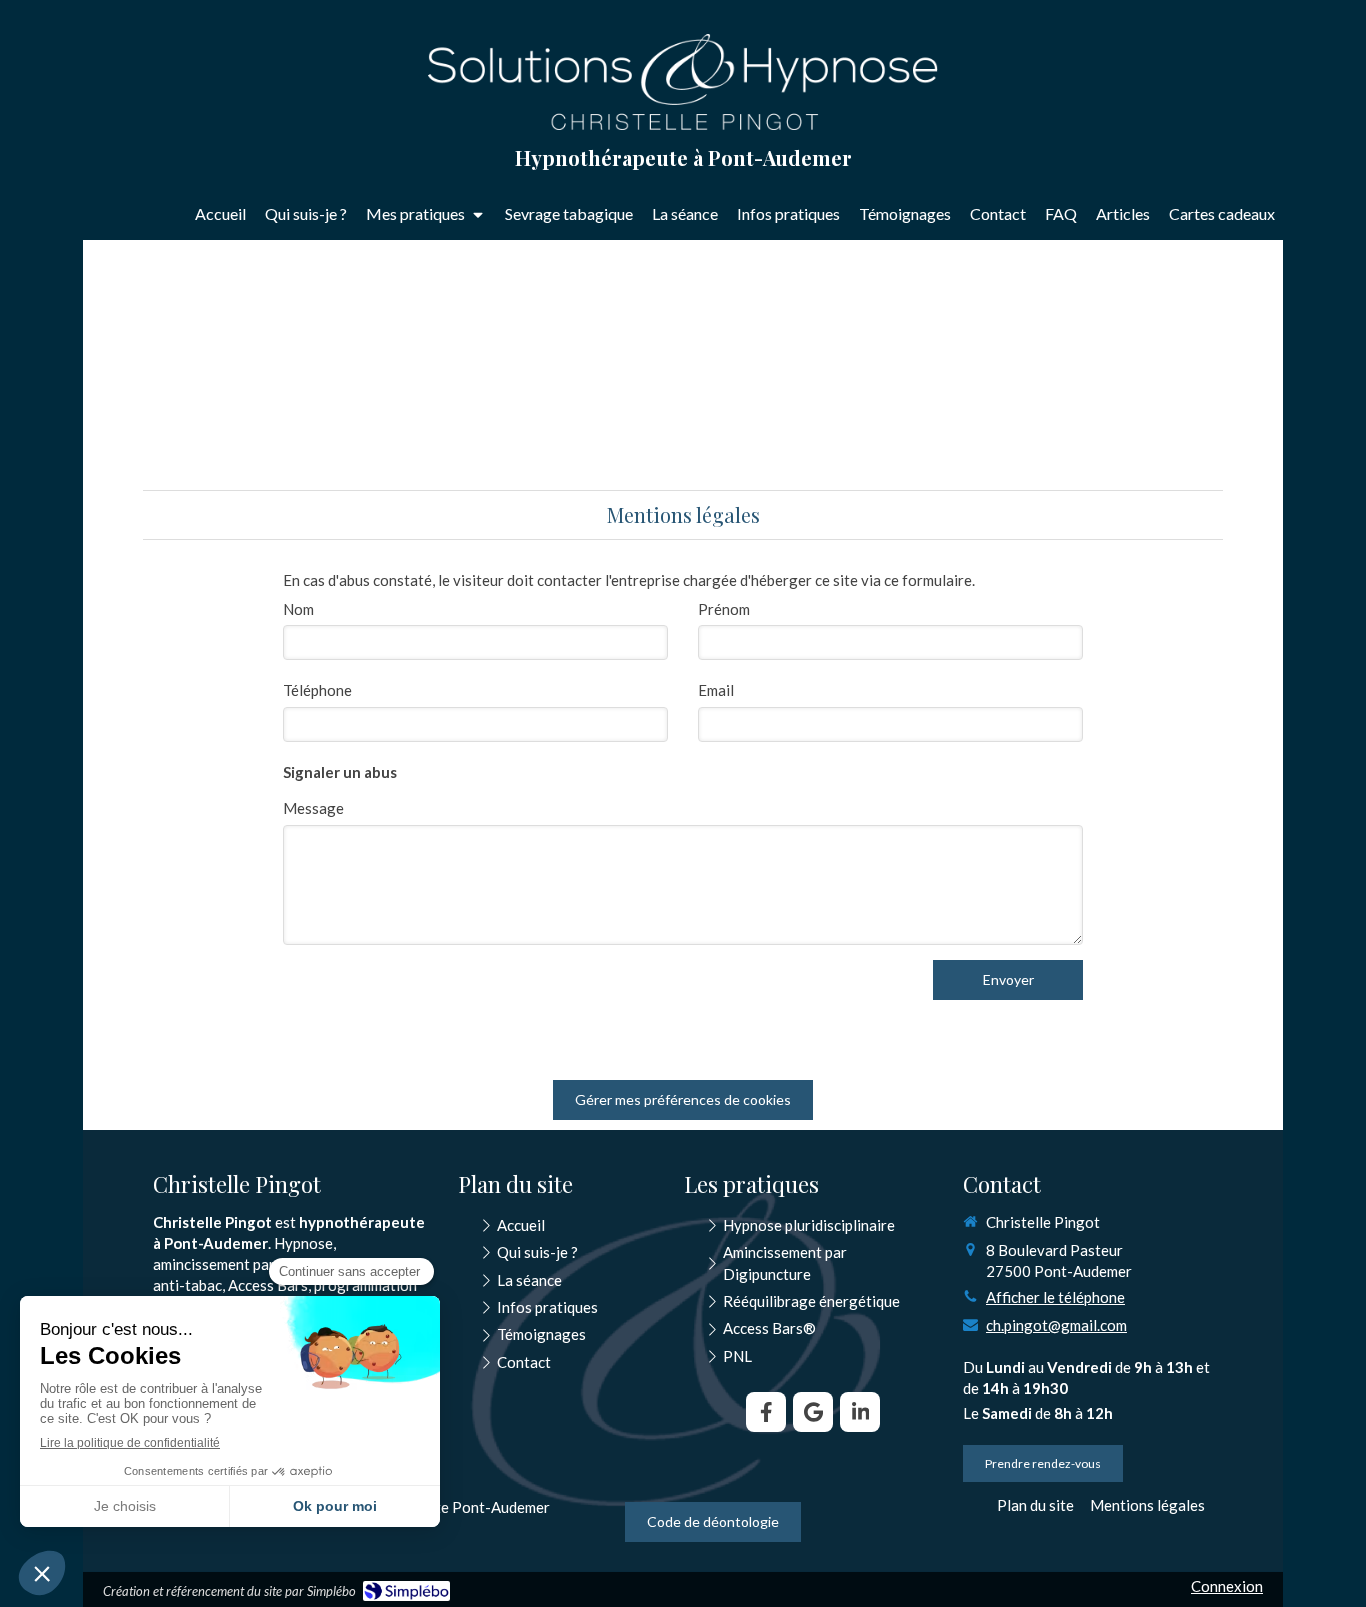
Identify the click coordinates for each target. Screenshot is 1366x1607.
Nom (298, 609)
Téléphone (317, 690)
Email (716, 690)
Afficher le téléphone (1055, 1297)
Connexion (1227, 1586)
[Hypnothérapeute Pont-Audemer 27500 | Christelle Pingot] (682, 82)
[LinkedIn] (860, 1412)
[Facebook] (766, 1412)
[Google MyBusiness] (813, 1412)
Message (313, 808)
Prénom (724, 609)
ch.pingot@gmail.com (1056, 1325)
